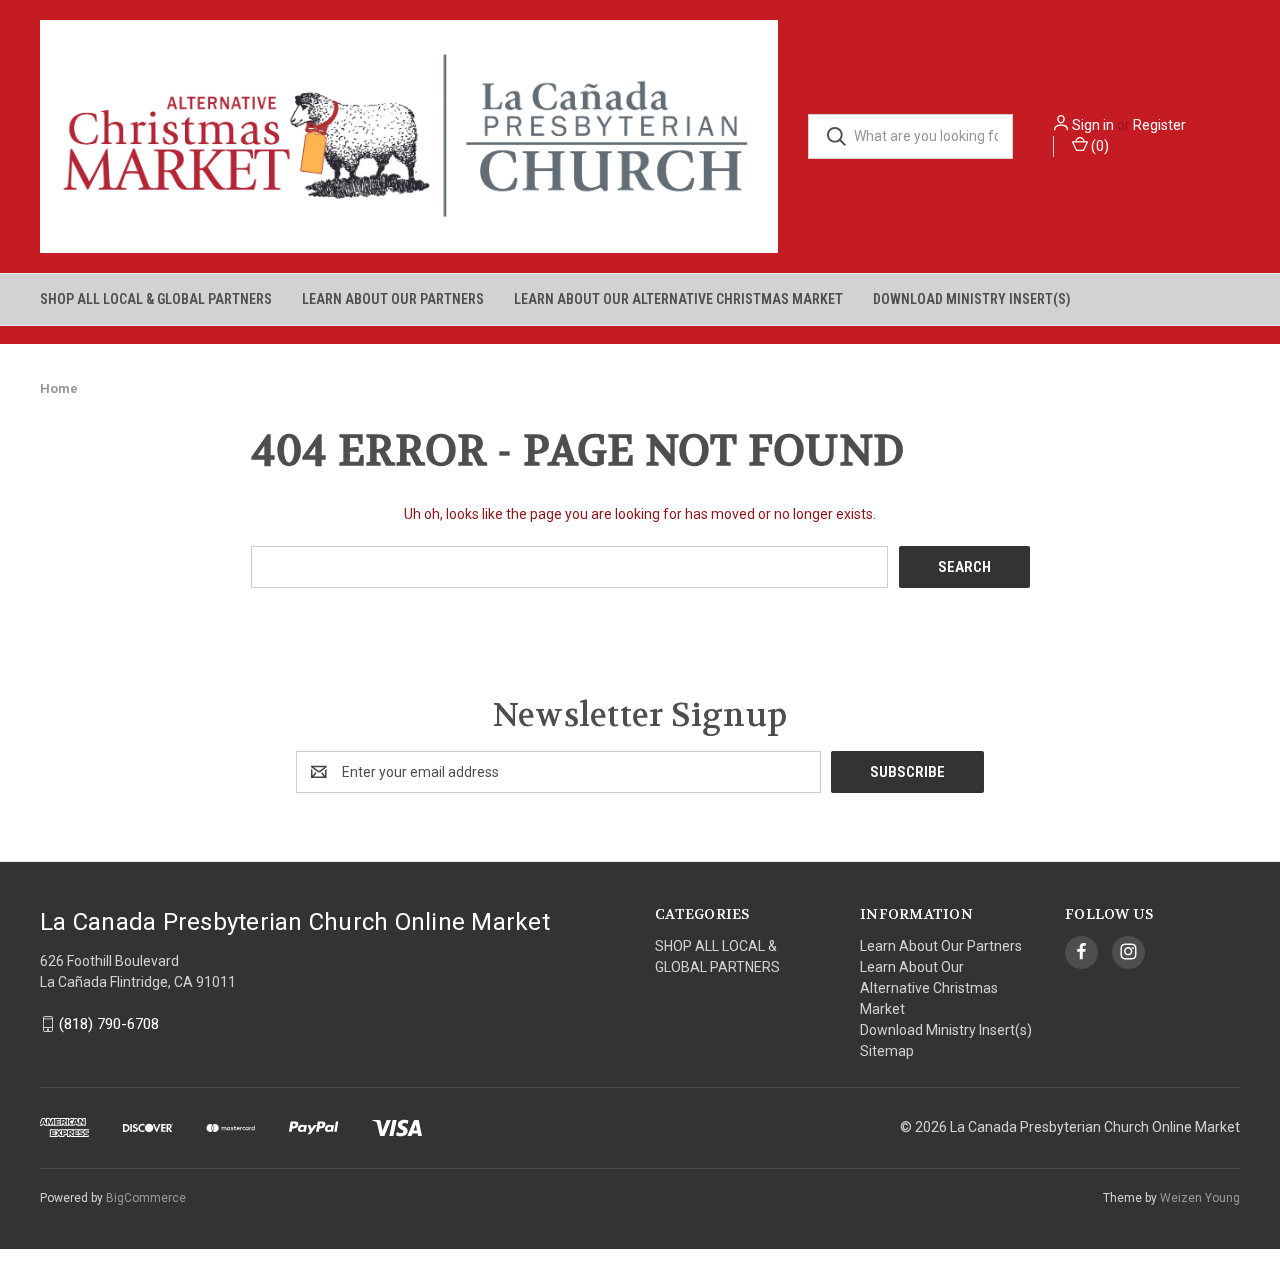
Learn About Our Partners (393, 299)
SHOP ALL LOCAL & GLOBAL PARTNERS (156, 299)
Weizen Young (1200, 1198)
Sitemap (887, 1051)
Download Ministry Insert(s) (972, 299)
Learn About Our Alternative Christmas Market (678, 299)
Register (1159, 125)
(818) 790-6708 (109, 1024)
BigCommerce (146, 1198)
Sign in (1093, 125)
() (1098, 146)
